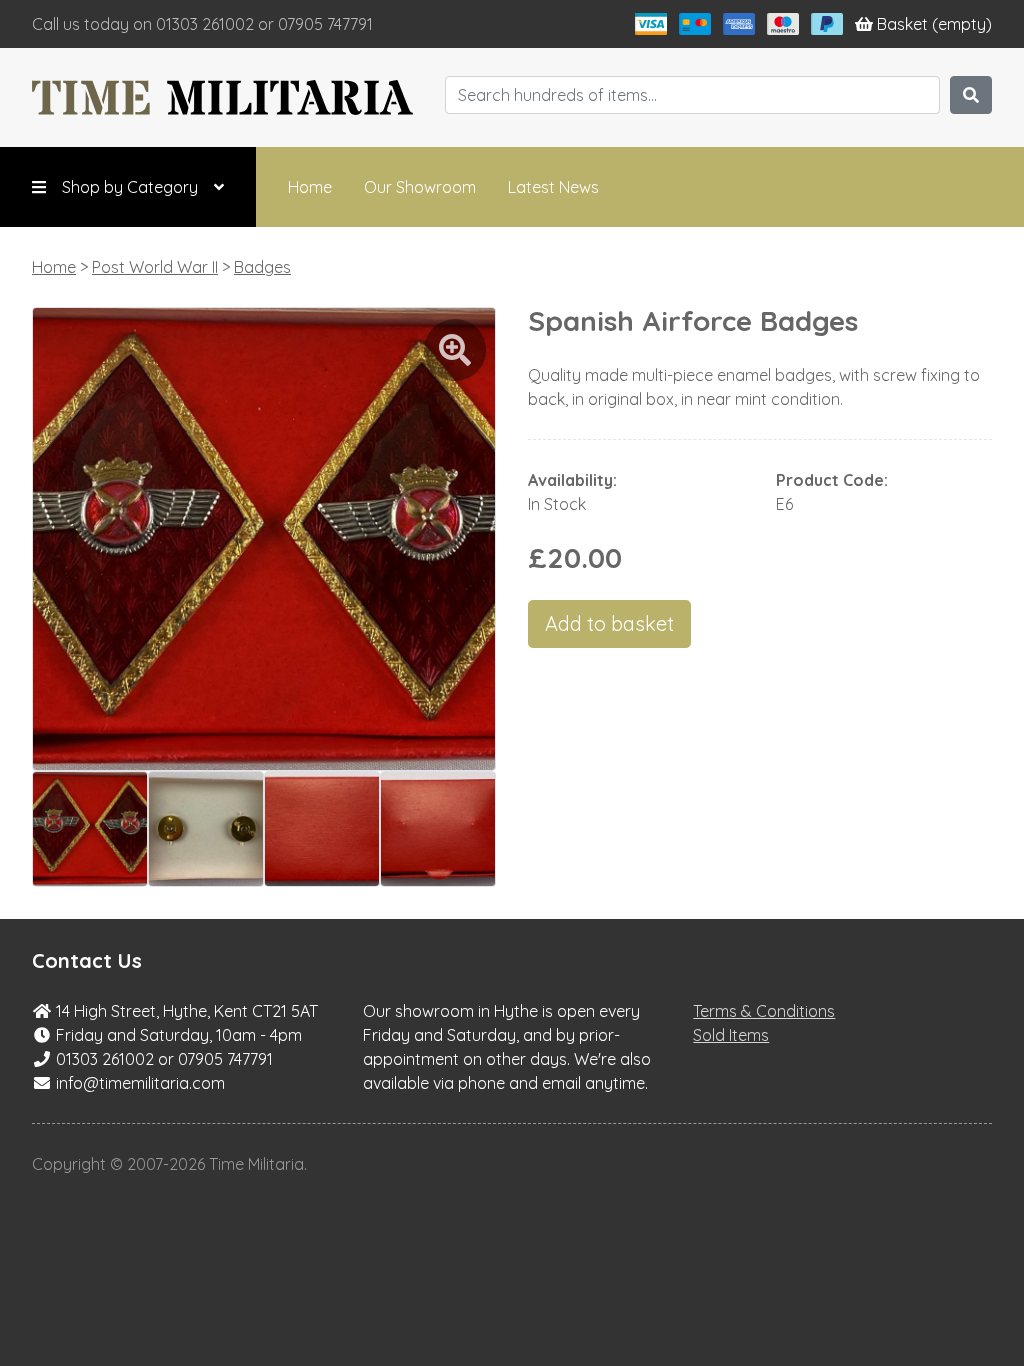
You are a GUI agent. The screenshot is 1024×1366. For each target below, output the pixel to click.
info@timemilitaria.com (140, 1083)
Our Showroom (420, 187)
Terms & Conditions (764, 1011)
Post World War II (155, 267)
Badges (262, 267)
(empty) (934, 24)
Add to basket (609, 623)
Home (310, 187)
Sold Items (731, 1035)
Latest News (553, 187)
